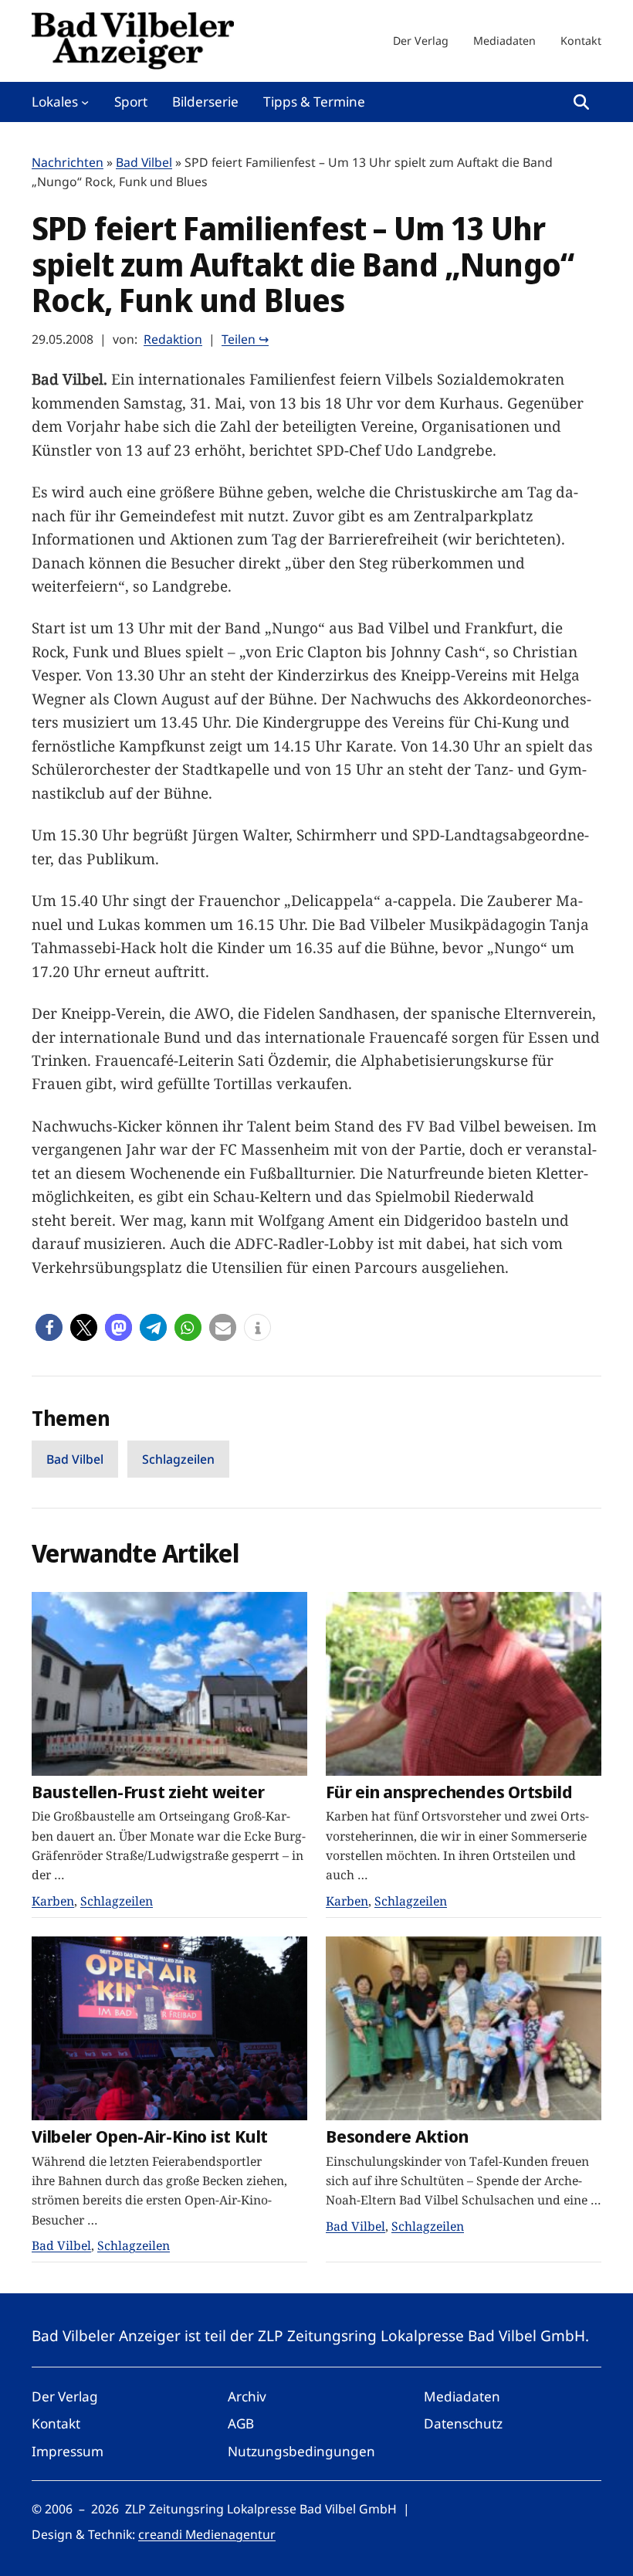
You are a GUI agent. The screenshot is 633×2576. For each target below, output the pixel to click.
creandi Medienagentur (207, 2534)
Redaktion (173, 339)
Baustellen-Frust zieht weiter (148, 1792)
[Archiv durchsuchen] (581, 102)
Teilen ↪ (245, 339)
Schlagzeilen (178, 1459)
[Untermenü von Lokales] (85, 102)
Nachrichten (68, 162)
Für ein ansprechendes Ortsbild (449, 1792)
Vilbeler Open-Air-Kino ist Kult (150, 2136)
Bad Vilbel (144, 162)
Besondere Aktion (397, 2136)
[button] (49, 1327)
